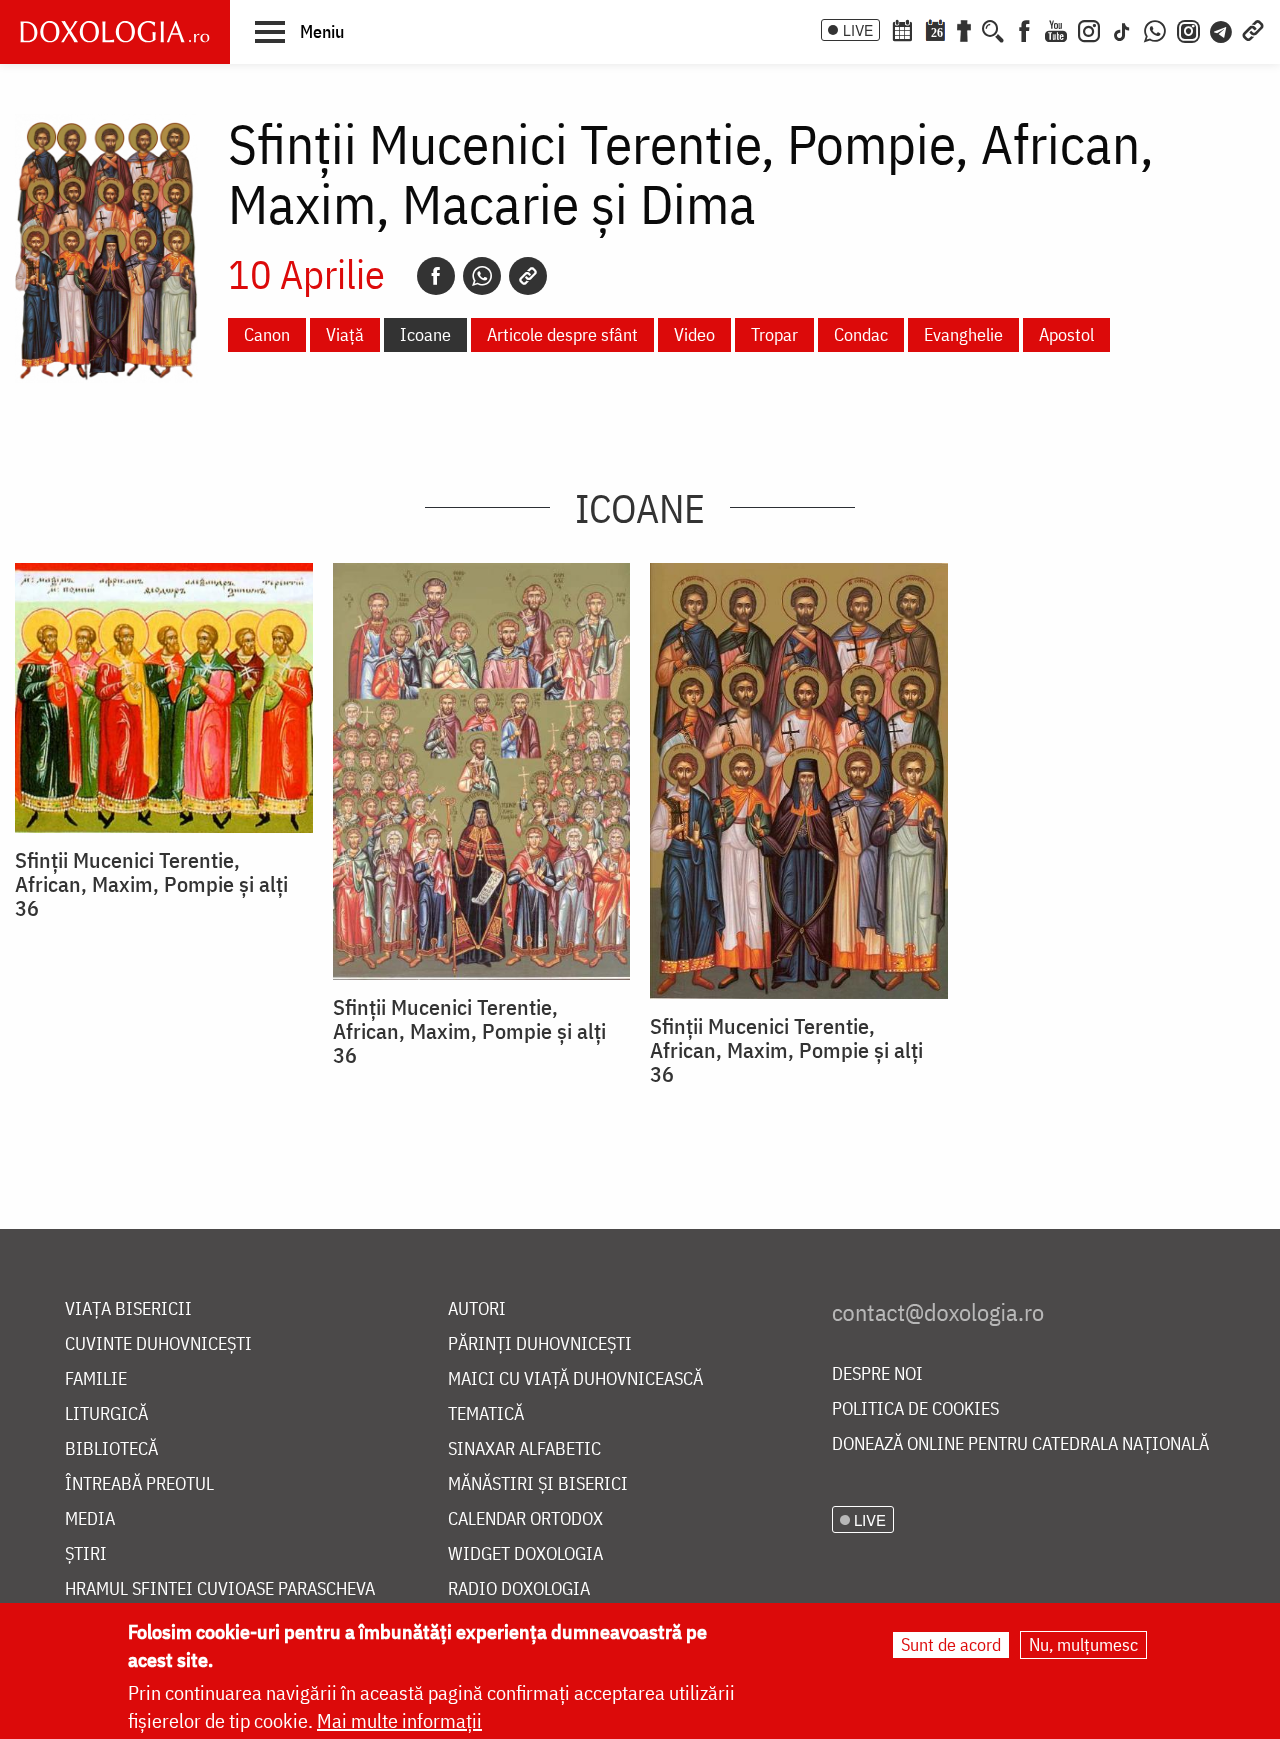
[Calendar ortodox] (902, 29)
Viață (345, 334)
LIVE (858, 30)
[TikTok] (1122, 29)
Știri (86, 1554)
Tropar (774, 334)
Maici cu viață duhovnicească (575, 1379)
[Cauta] (993, 29)
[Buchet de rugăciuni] (964, 29)
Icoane (425, 334)
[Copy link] (528, 276)
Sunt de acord (951, 1644)
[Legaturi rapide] (1253, 29)
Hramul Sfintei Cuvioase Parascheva (220, 1589)
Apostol (1066, 334)
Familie (96, 1379)
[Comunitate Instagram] (1188, 29)
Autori (477, 1309)
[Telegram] (1222, 29)
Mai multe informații (399, 1720)
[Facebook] (1024, 29)
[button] (299, 31)
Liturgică (106, 1414)
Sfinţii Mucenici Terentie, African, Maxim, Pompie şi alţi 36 (151, 884)
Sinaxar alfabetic (524, 1449)
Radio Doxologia (519, 1589)
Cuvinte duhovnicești (158, 1344)
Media (90, 1519)
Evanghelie (963, 334)
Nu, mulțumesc (1083, 1644)
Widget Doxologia (525, 1554)
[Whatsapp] (482, 276)
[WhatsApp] (1155, 29)
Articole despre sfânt (562, 334)
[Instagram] (1089, 29)
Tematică (486, 1414)
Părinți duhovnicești (540, 1344)
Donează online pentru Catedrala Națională (1020, 1444)
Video (694, 334)
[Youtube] (1056, 29)
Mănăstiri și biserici (538, 1484)
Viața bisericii (128, 1309)
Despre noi (877, 1374)
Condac (861, 334)
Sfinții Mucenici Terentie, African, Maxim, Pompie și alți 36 (786, 1050)
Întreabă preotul (139, 1484)
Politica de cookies (915, 1409)
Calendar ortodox (525, 1519)
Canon (267, 334)
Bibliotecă (111, 1449)
